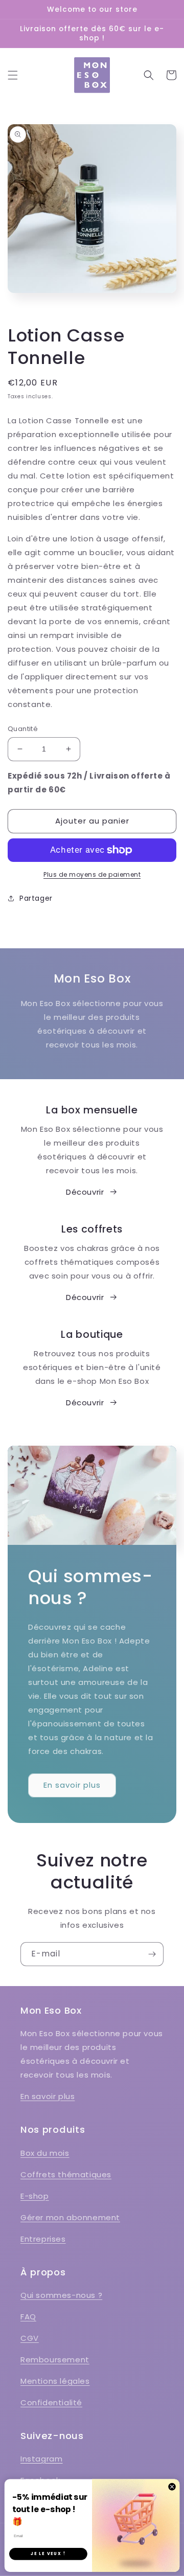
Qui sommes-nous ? (61, 2295)
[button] (13, 75)
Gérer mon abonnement (70, 2217)
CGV (30, 2338)
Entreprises (43, 2239)
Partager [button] (36, 898)
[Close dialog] (172, 2486)
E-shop (35, 2196)
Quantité (23, 729)
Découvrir (85, 1192)
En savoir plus (72, 1785)
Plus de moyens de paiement (92, 874)
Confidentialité (51, 2402)
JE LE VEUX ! (48, 2554)
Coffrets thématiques (66, 2174)
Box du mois (45, 2153)
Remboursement (55, 2360)
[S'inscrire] (152, 1954)
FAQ (28, 2317)
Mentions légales (55, 2381)
